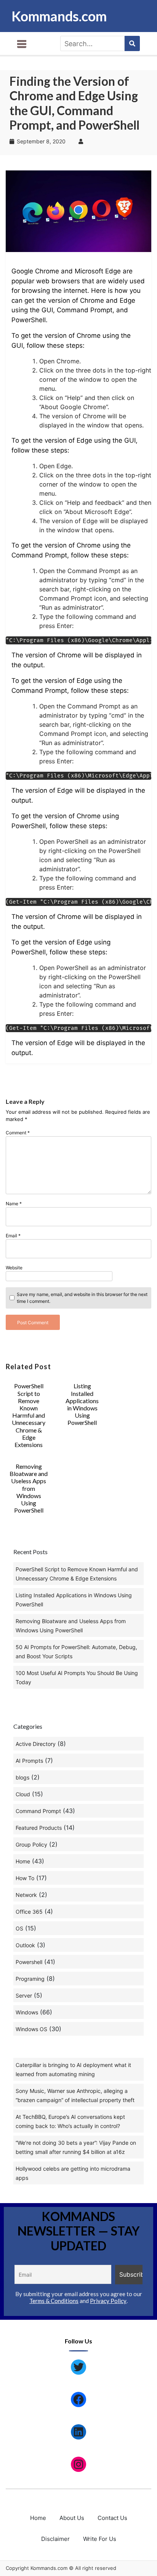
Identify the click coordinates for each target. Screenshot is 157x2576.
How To (25, 1878)
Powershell (29, 1962)
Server (24, 1995)
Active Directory (36, 1744)
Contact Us (112, 2518)
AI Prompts (29, 1761)
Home (23, 1861)
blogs (22, 1777)
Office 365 (29, 1912)
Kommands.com (59, 16)
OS (19, 1928)
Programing (30, 1979)
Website (14, 1268)
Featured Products (39, 1828)
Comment (18, 1133)
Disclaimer (55, 2539)
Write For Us (100, 2539)
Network (26, 1895)
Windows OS (31, 2029)
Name (14, 1204)
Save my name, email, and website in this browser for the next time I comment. (82, 1298)
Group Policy (31, 1844)
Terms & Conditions (54, 2301)
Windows (27, 2012)
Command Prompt (38, 1811)
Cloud (23, 1794)
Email (13, 1236)
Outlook (25, 1945)
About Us (72, 2518)
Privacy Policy (108, 2301)
